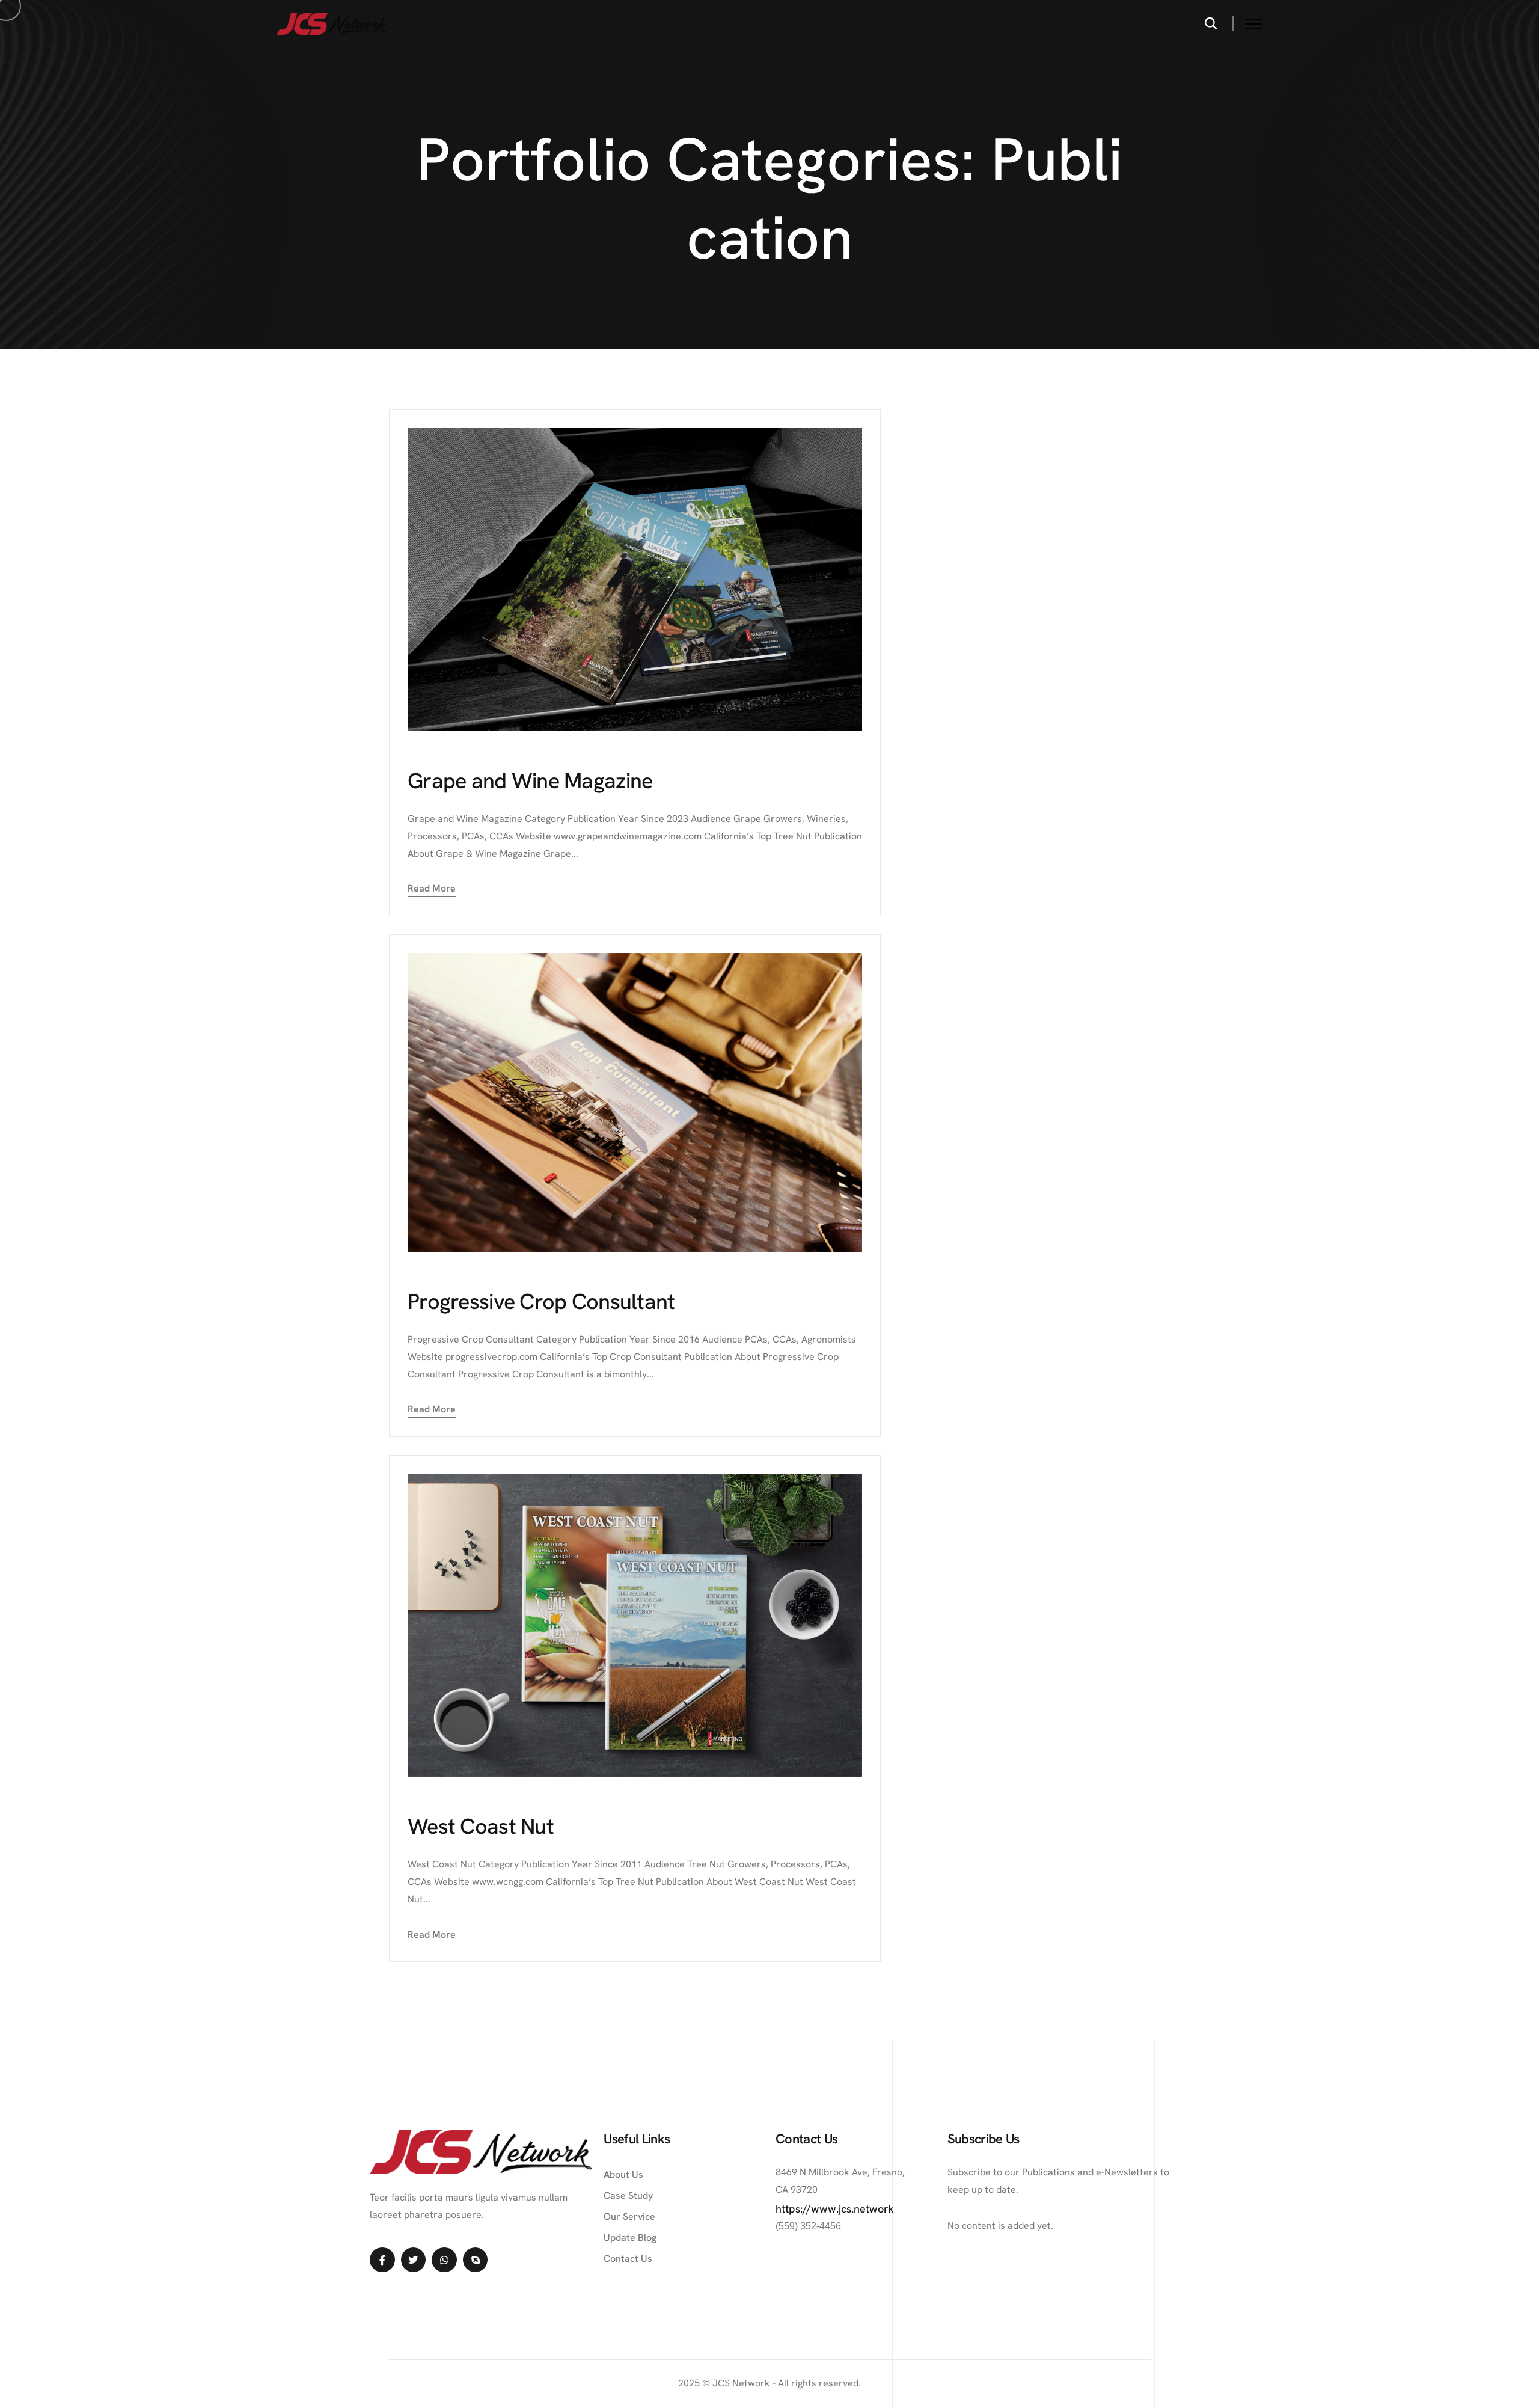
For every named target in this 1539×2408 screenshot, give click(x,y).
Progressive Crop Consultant (541, 1301)
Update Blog (630, 2238)
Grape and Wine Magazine (530, 781)
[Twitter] (414, 2260)
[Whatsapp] (444, 2260)
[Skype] (476, 2260)
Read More (432, 888)
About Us (623, 2174)
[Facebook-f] (382, 2260)
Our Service (629, 2217)
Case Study (628, 2195)
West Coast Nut (481, 1826)
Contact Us (628, 2259)
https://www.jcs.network (835, 2209)
